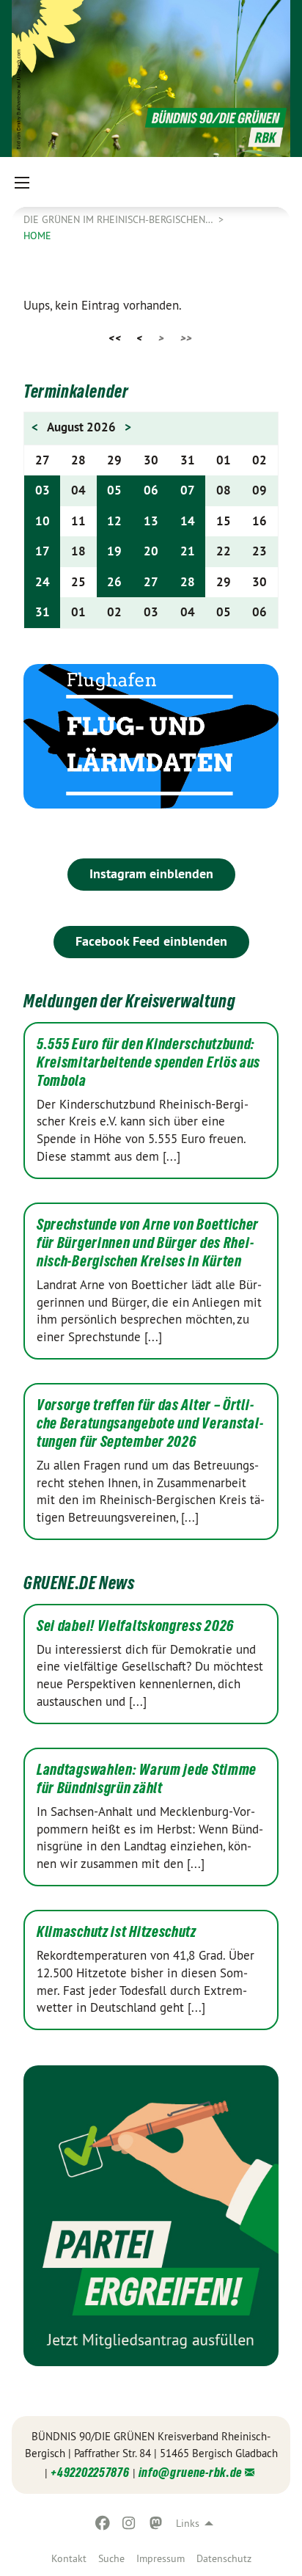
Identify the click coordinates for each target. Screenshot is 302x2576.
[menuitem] (69, 2558)
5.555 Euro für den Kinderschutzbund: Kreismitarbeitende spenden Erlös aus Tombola (148, 1062)
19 (114, 551)
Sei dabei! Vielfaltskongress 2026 (135, 1626)
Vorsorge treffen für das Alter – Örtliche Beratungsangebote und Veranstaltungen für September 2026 (150, 1423)
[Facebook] (102, 2523)
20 (151, 551)
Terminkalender (76, 391)
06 (151, 490)
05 (114, 490)
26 (114, 582)
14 (188, 521)
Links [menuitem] (188, 2523)
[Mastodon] (156, 2523)
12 (114, 521)
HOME (37, 236)
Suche (111, 2558)
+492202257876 (90, 2472)
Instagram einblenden (151, 873)
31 (43, 612)
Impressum (161, 2558)
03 (43, 490)
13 (151, 521)
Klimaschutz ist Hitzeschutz (117, 1932)
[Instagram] (129, 2523)
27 (151, 582)
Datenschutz (224, 2558)
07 (188, 490)
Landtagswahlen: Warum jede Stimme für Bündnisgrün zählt (147, 1779)
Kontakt (69, 2558)
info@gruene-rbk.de (191, 2472)
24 (43, 582)
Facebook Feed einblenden (151, 941)
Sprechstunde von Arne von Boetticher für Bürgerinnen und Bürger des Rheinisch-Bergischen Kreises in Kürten (148, 1243)
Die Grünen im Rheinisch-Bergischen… (119, 219)
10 (43, 521)
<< (115, 338)
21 (188, 551)
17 (43, 551)
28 (188, 582)
